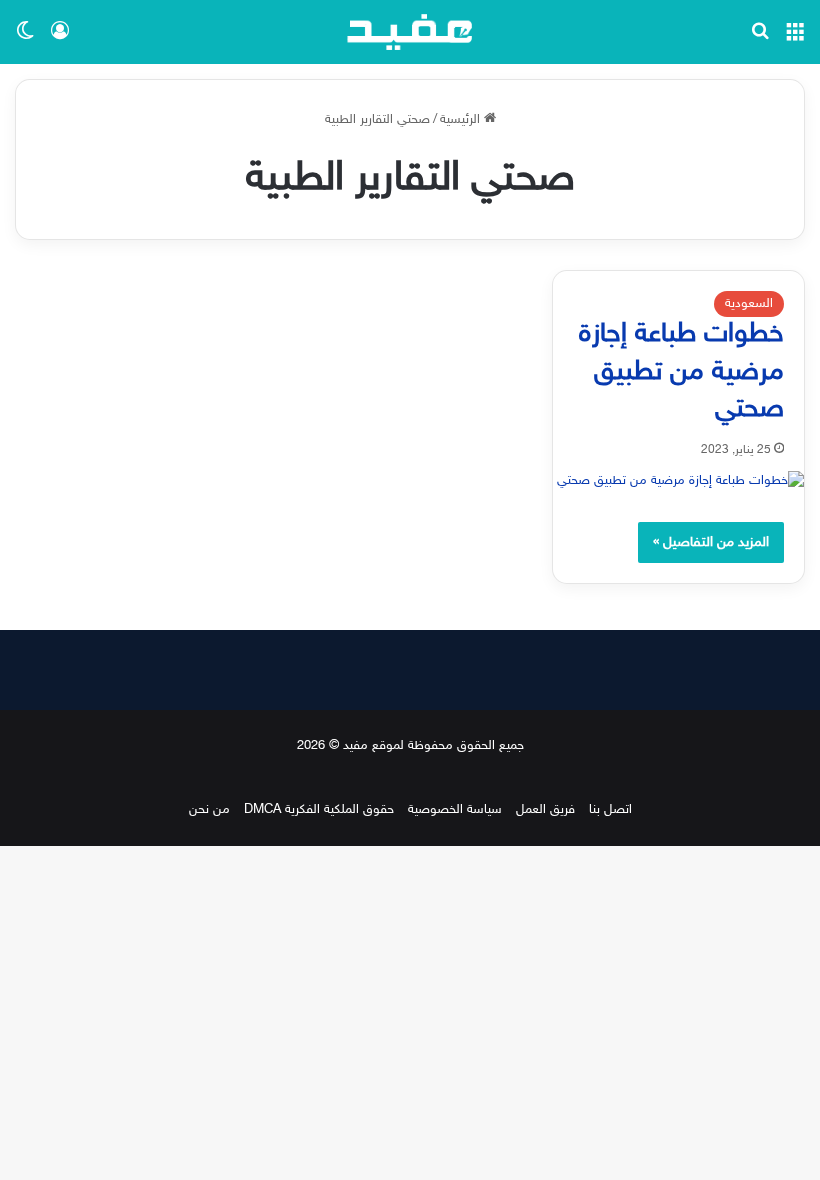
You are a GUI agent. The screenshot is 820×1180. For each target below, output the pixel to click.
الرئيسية (462, 120)
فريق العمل (545, 810)
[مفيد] (410, 32)
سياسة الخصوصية (455, 810)
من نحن (209, 810)
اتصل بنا (610, 810)
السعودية (749, 304)
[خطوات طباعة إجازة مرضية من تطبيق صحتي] (678, 481)
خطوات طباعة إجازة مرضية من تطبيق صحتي (681, 373)
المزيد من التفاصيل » (711, 542)
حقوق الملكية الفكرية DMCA (319, 810)
